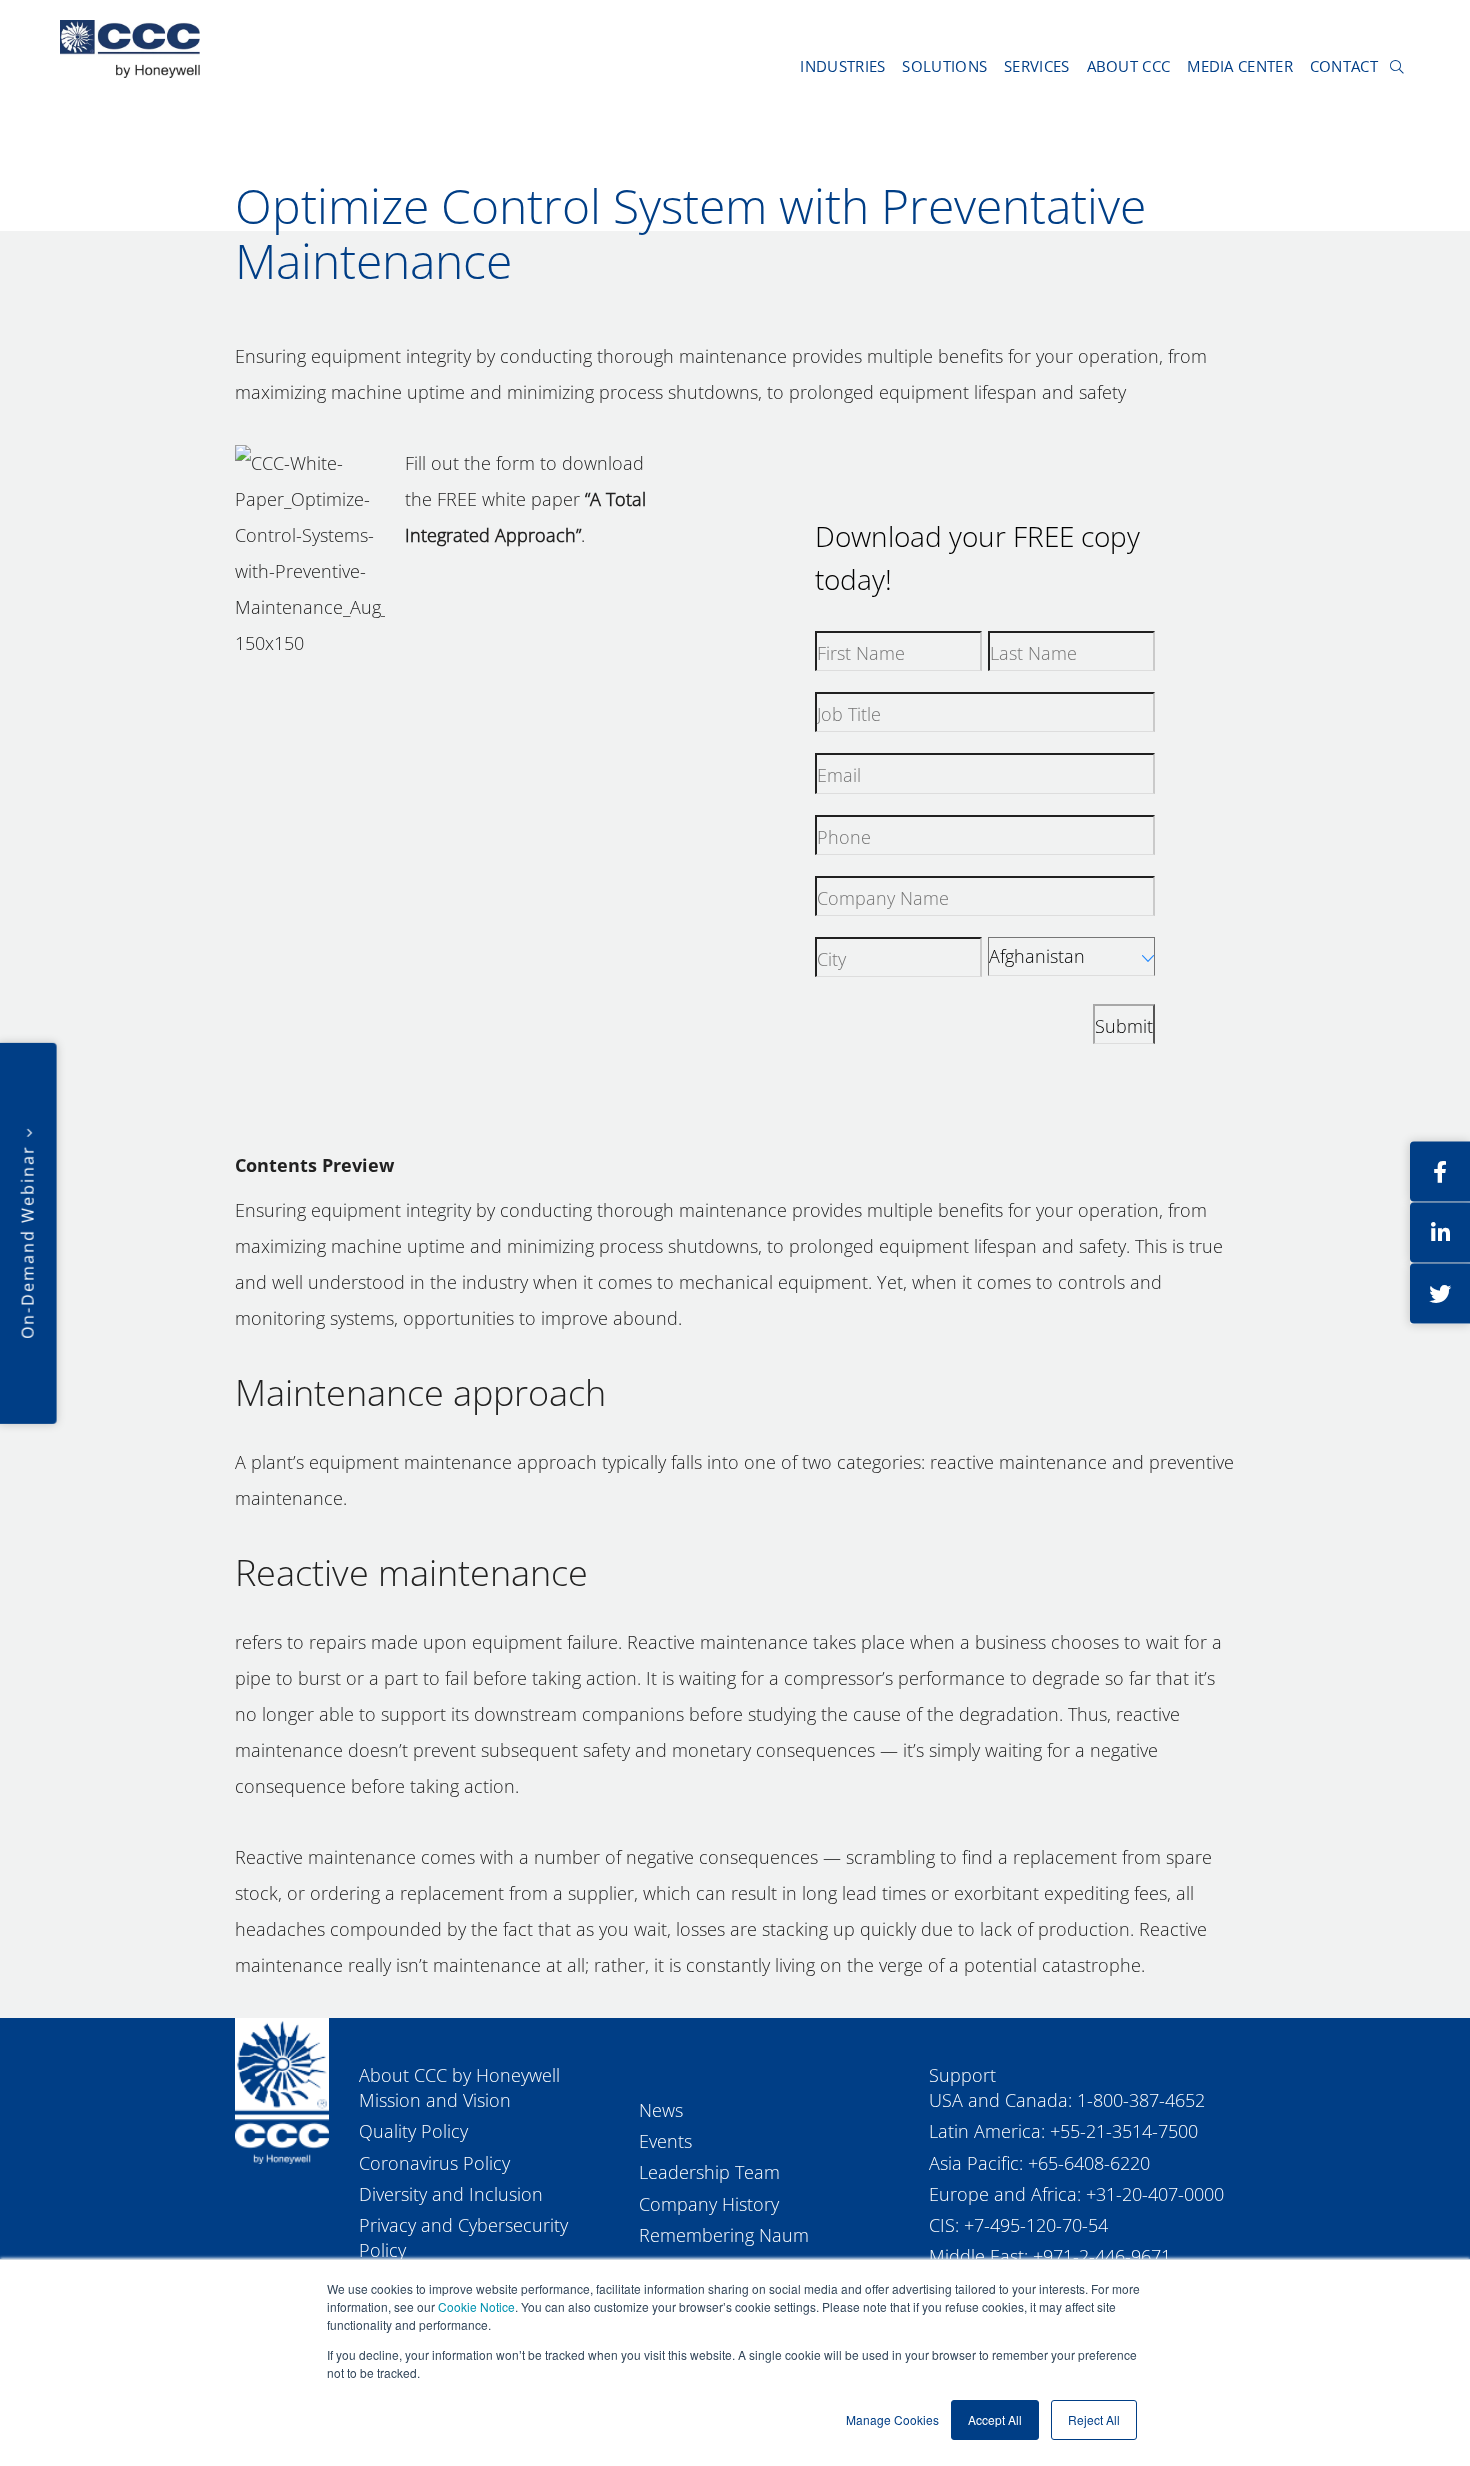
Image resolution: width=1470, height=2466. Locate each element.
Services (1036, 66)
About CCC (1129, 66)
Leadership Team (709, 2172)
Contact (1344, 66)
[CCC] (282, 2091)
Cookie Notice (476, 2306)
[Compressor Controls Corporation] (130, 49)
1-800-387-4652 (1141, 2100)
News (661, 2110)
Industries (842, 66)
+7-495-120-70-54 (1036, 2225)
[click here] (1440, 1172)
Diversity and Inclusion (451, 2194)
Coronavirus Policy (434, 2163)
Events (665, 2141)
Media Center (1240, 66)
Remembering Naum (724, 2235)
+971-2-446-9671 (1102, 2256)
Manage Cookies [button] (892, 2419)
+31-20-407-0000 (1155, 2194)
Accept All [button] (995, 2419)
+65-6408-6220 (1089, 2163)
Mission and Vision (435, 2100)
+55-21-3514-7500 (1124, 2131)
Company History (709, 2204)
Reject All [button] (1094, 2419)
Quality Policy (413, 2131)
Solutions (944, 66)
